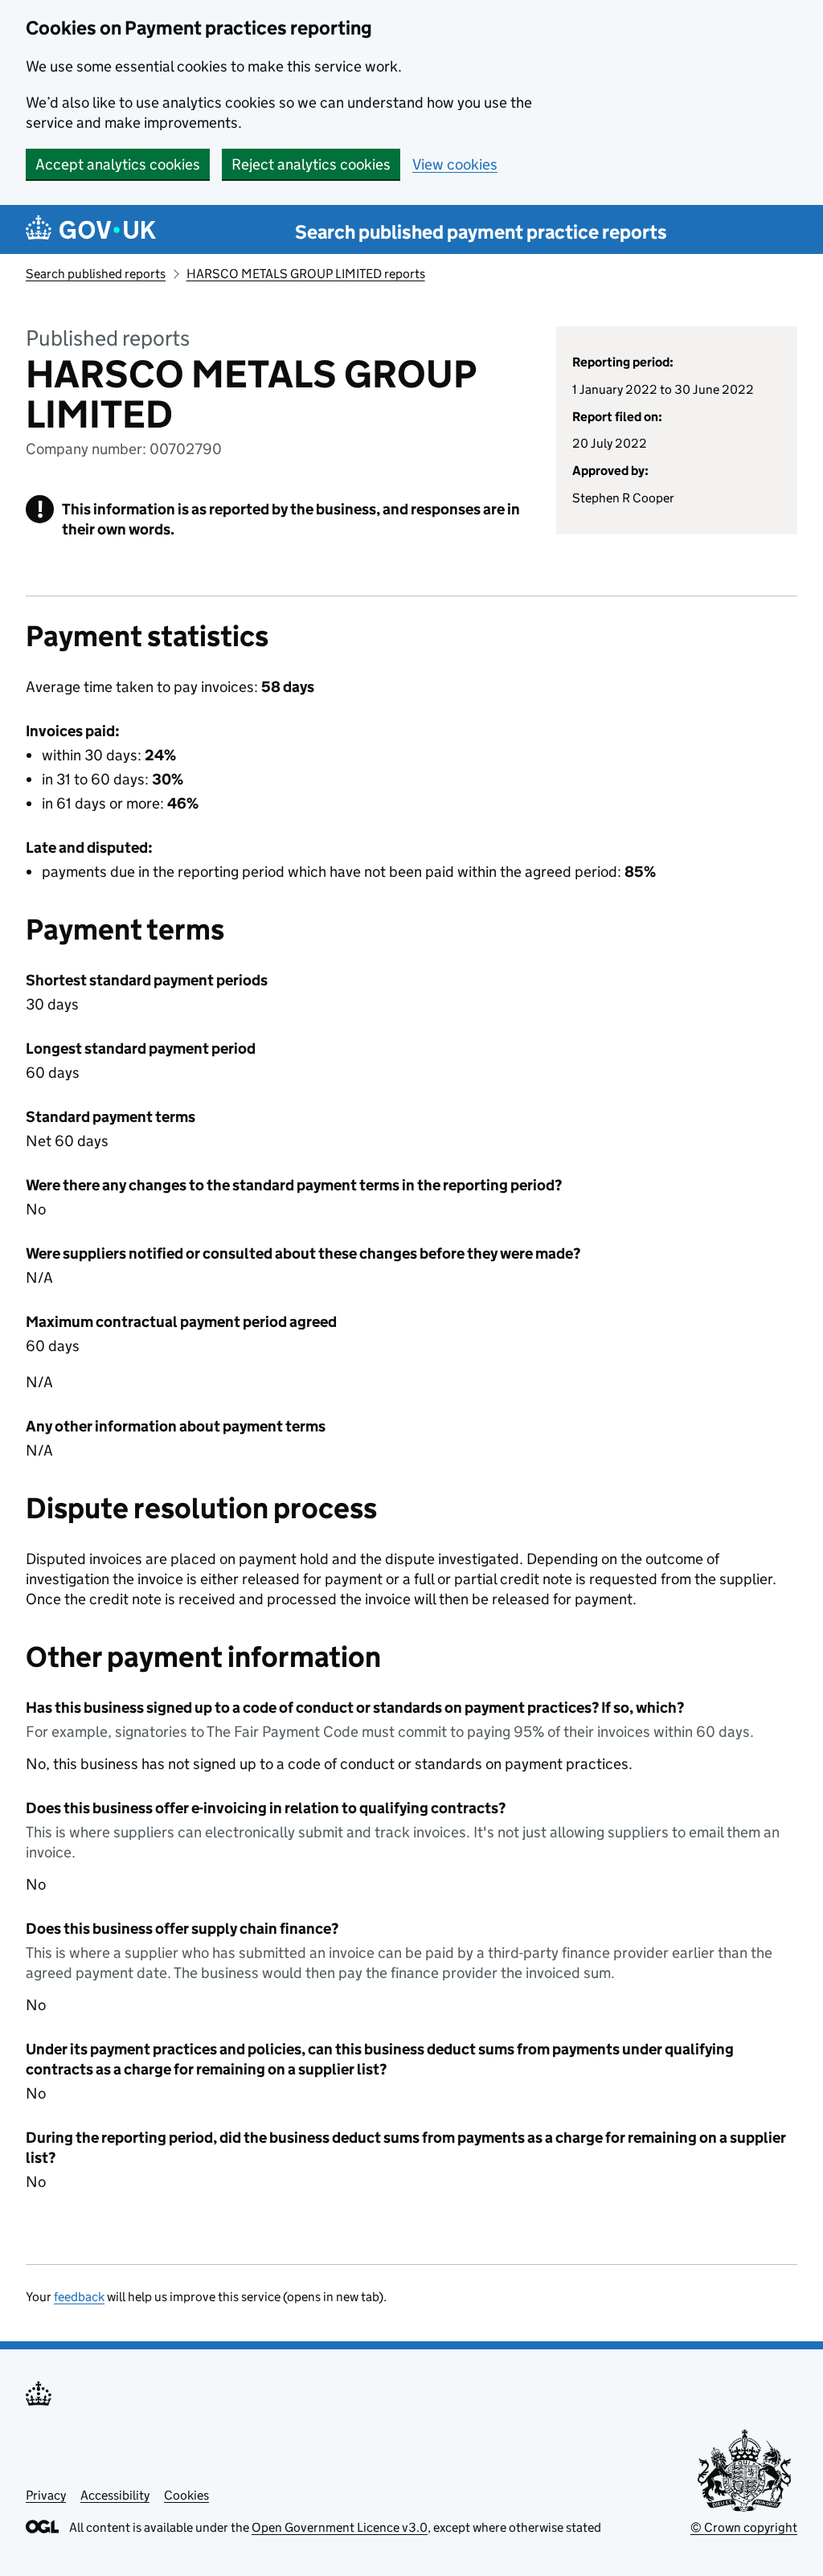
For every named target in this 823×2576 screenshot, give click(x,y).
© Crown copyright (744, 2527)
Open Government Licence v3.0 (340, 2527)
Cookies (186, 2495)
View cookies (455, 164)
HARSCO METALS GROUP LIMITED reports (306, 274)
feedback (79, 2297)
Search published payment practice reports (481, 232)
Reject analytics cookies (311, 164)
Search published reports (96, 274)
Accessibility (115, 2495)
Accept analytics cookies (118, 164)
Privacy (46, 2495)
